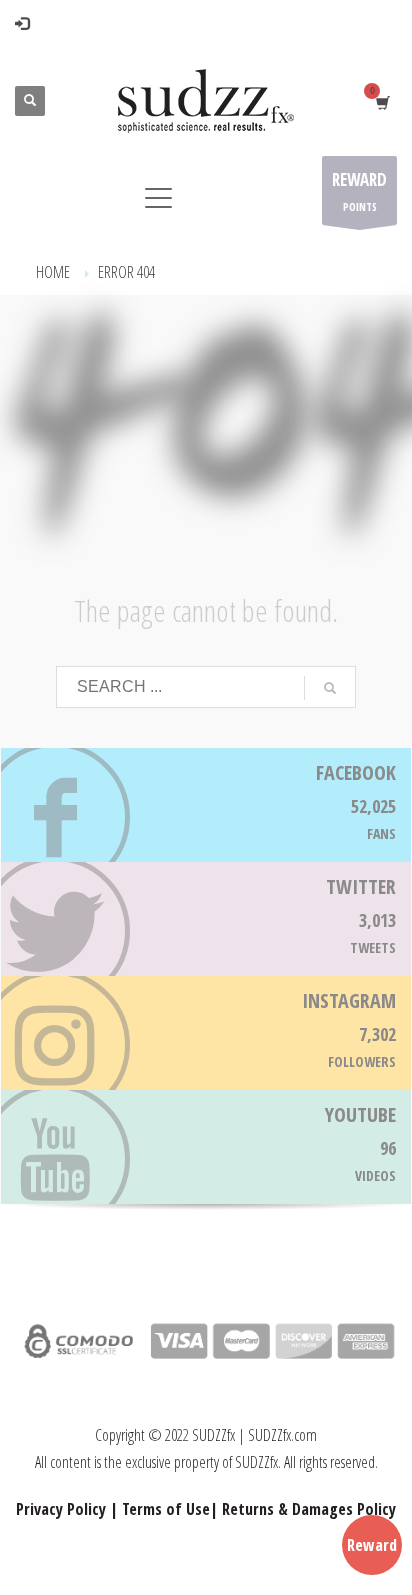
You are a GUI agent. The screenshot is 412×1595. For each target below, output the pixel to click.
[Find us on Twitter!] (206, 919)
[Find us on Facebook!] (206, 805)
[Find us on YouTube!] (206, 1147)
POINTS (359, 191)
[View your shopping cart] (381, 101)
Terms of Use (166, 1509)
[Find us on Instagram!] (206, 1033)
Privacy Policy (61, 1509)
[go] (330, 688)
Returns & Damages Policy (309, 1509)
